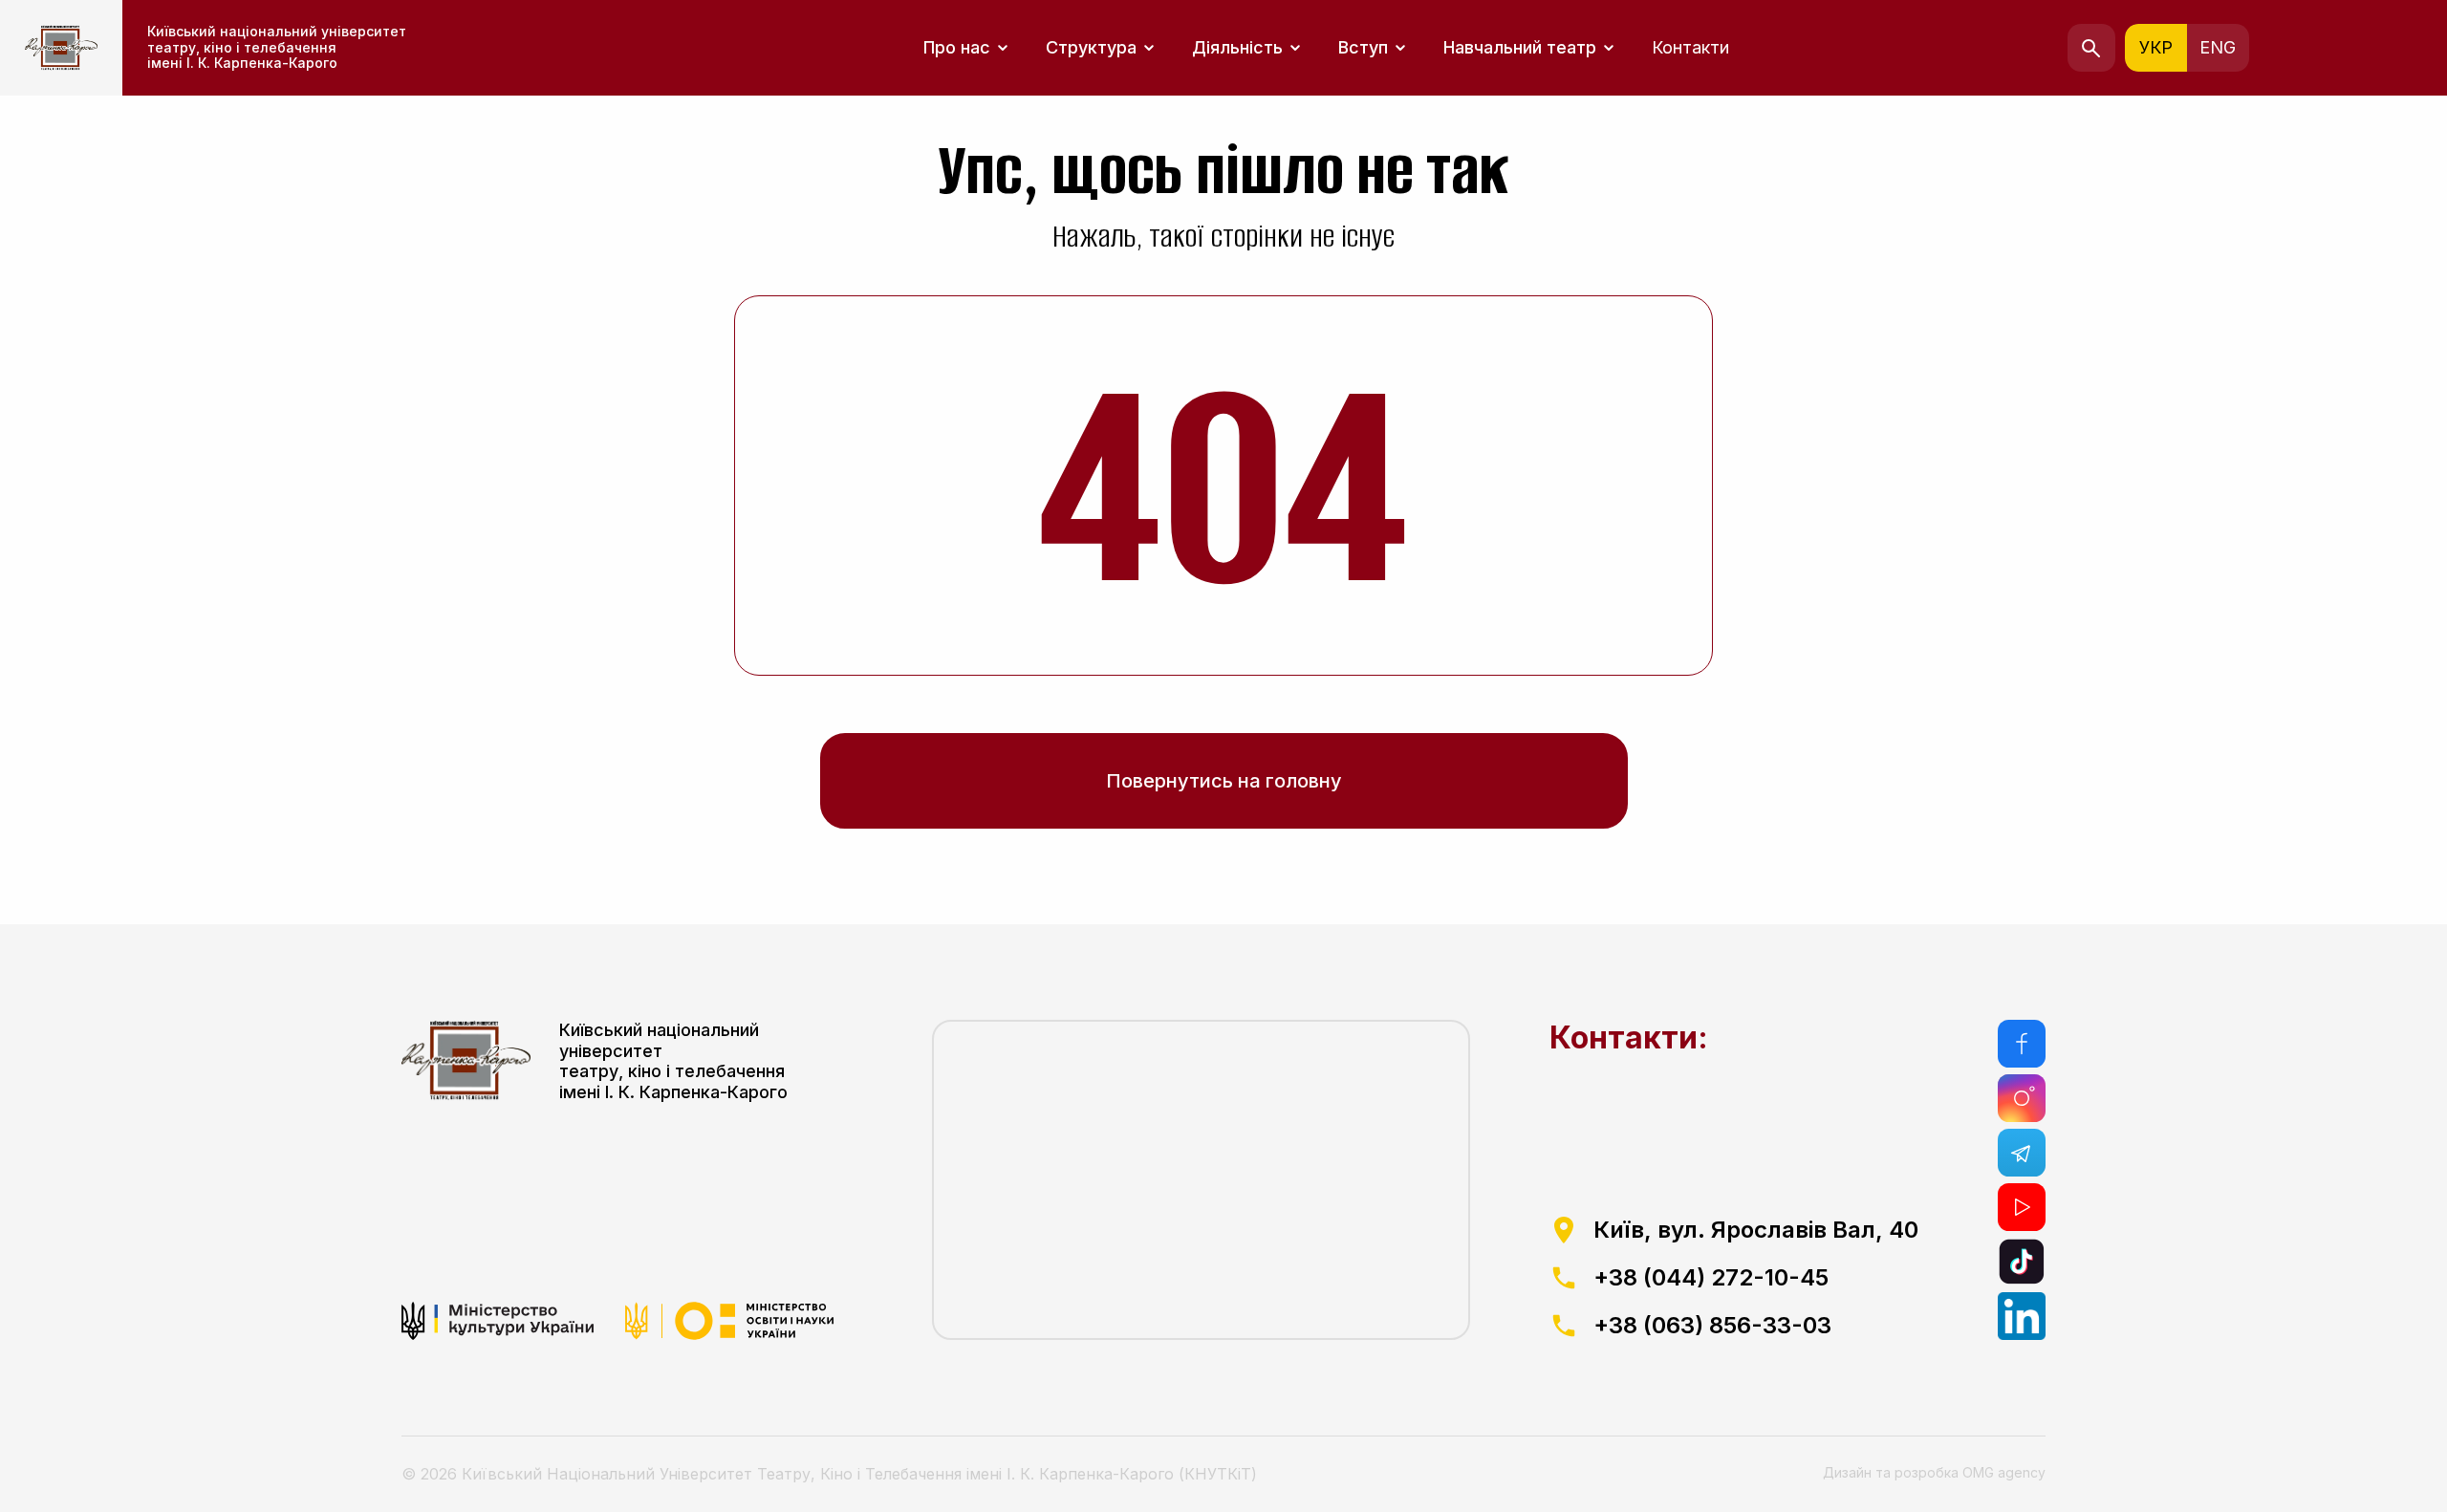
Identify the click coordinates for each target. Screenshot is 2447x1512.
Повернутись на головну (1224, 781)
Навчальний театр (1520, 47)
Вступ (1363, 47)
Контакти (1690, 47)
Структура (1091, 47)
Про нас (957, 47)
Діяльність (1237, 47)
